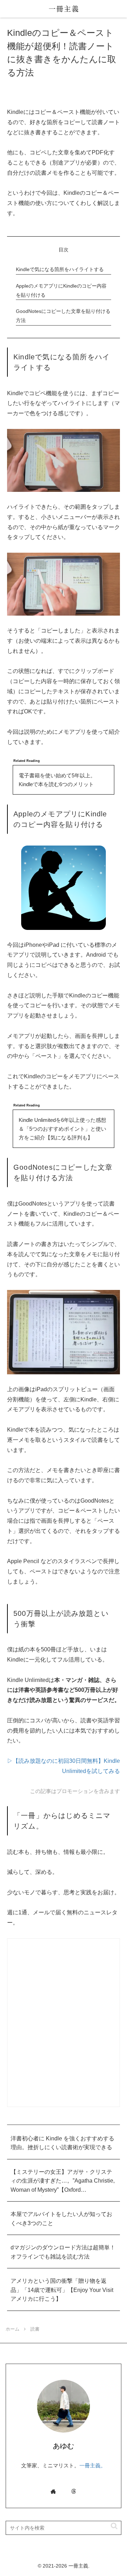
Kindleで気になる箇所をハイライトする (60, 269)
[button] (111, 2526)
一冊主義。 (93, 2465)
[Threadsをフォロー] (74, 2491)
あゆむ (64, 2446)
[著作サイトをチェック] (53, 2491)
